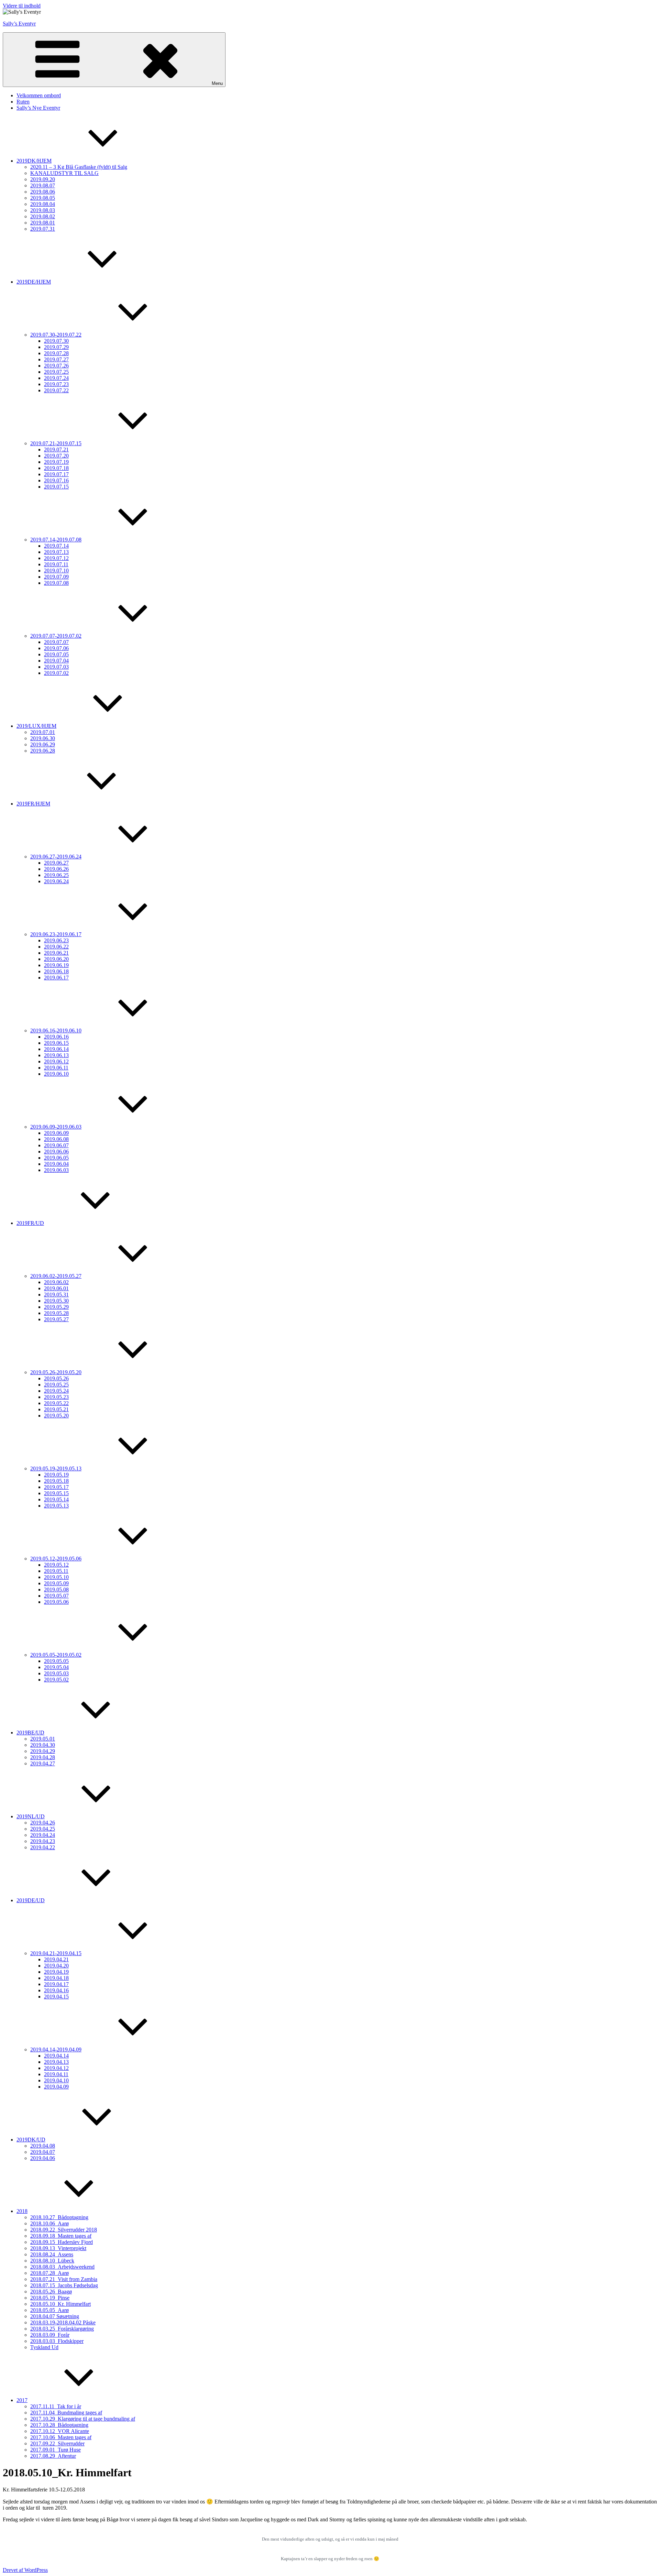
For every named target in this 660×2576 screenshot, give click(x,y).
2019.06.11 (56, 1068)
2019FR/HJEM (33, 804)
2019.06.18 (56, 971)
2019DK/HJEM (34, 161)
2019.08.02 (43, 216)
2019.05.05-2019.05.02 (56, 1655)
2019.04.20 (56, 1966)
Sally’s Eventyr (19, 24)
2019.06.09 (56, 1133)
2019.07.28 (56, 353)
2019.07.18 (56, 468)
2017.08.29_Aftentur (53, 2456)
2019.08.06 (43, 192)
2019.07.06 (56, 648)
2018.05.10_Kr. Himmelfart (60, 2304)
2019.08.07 (43, 185)
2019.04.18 (56, 1978)
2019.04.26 (43, 1823)
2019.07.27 (56, 359)
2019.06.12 (56, 1061)
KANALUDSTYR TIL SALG (64, 173)
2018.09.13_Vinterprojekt (58, 2248)
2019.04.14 (56, 2056)
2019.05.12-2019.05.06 (56, 1559)
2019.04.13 (56, 2062)
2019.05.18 (56, 1481)
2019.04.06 (43, 2158)
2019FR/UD (30, 1223)
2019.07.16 (56, 480)
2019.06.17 (56, 978)
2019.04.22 (43, 1847)
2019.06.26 (56, 869)
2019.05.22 (56, 1403)
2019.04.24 (43, 1835)
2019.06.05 (56, 1158)
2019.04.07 (43, 2152)
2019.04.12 (56, 2068)
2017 (22, 2400)
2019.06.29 (43, 744)
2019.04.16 (56, 1990)
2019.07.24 (56, 378)
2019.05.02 (56, 1680)
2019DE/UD (31, 1900)
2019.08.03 (43, 210)
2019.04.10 (56, 2080)
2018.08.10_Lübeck (52, 2261)
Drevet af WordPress (25, 2570)
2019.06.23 (56, 940)
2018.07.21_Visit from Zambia (64, 2279)
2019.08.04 (43, 204)
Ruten (23, 102)
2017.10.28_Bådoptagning (59, 2425)
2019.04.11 (56, 2074)
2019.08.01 (43, 223)
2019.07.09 (56, 577)
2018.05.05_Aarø (49, 2310)
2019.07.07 (56, 642)
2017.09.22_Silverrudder (57, 2443)
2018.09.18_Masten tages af (61, 2236)
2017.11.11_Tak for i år (56, 2406)
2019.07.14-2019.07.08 (56, 540)
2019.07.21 (56, 450)
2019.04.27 (43, 1763)
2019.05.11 (56, 1571)
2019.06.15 (56, 1043)
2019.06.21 (56, 953)
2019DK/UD (31, 2140)
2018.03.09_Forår (50, 2335)
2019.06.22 (56, 947)
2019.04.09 (56, 2087)
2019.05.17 (56, 1487)
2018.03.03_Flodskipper (57, 2341)
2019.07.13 (56, 552)
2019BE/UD (30, 1733)
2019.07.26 (56, 366)
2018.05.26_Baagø (51, 2292)
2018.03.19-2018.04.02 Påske (63, 2322)
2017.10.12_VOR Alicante (60, 2431)
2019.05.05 (56, 1661)
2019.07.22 (56, 390)
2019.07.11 (56, 564)
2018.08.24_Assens (52, 2254)
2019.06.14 (56, 1049)
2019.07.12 (56, 558)
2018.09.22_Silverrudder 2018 (64, 2230)
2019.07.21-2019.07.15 (56, 443)
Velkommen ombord (39, 95)
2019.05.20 (56, 1416)
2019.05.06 (56, 1602)
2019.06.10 (56, 1074)
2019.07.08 (56, 583)
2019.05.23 (56, 1397)
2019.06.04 (56, 1164)
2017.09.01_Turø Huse (56, 2450)
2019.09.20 (43, 179)
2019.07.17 (56, 474)
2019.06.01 (56, 1288)
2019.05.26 (56, 1378)
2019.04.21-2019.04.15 (56, 1953)
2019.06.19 (56, 965)
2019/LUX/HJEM (36, 726)
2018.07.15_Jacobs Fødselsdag (64, 2285)
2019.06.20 (56, 959)
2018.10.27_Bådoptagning (59, 2217)
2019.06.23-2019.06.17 (56, 934)
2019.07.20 (56, 456)
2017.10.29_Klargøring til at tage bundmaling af (83, 2419)
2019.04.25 (43, 1829)
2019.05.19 (56, 1475)
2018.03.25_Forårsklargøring (62, 2329)
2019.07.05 (56, 654)
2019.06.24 (56, 881)
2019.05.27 (56, 1319)
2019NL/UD (31, 1816)
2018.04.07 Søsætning (55, 2316)
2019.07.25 (56, 372)
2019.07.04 (56, 661)
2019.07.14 (56, 546)
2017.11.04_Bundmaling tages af (66, 2413)
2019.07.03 (56, 667)
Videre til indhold (22, 6)
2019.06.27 (56, 863)
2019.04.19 (56, 1972)
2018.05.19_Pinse (50, 2298)
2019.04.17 (56, 1984)
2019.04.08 (43, 2146)
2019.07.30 (56, 341)
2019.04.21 (56, 1959)
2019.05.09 (56, 1583)
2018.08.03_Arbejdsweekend (62, 2267)
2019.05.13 (56, 1506)
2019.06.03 (56, 1170)
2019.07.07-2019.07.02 (56, 636)
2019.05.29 (56, 1307)
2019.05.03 (56, 1673)
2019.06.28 (43, 751)
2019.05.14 (56, 1499)
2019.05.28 (56, 1313)
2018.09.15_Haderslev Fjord (62, 2242)
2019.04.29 (43, 1751)
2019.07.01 (43, 732)
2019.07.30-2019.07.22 (56, 335)
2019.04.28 (43, 1757)
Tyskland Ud (44, 2347)
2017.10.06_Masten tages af (61, 2437)
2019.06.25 (56, 875)
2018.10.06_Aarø (49, 2223)
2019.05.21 (56, 1409)
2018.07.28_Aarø (49, 2273)
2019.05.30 (56, 1301)
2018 (22, 2211)
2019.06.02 (56, 1282)
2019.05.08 (56, 1590)
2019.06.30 (43, 738)
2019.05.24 (56, 1391)
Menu (217, 83)
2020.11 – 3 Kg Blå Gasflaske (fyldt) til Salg (79, 167)
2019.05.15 (56, 1493)
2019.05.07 (56, 1596)
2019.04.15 (56, 1997)
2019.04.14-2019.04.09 (56, 2049)
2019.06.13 (56, 1055)
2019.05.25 (56, 1385)
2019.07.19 (56, 462)
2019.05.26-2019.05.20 (56, 1372)
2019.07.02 (56, 673)
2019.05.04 (56, 1667)
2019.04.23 (43, 1841)
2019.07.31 (43, 229)
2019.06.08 (56, 1139)
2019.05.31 (56, 1295)
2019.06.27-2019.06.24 (56, 857)
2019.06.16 (56, 1037)
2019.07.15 (56, 487)
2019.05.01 (43, 1739)
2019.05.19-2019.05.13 (56, 1468)
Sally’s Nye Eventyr (38, 108)
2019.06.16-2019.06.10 (56, 1031)
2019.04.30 (43, 1745)
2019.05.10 (56, 1577)
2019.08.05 (43, 198)
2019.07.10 (56, 571)
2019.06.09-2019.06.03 (56, 1127)
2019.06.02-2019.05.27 (56, 1276)
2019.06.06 (56, 1152)
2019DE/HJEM (34, 282)
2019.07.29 (56, 347)
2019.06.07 (56, 1145)
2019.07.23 (56, 384)
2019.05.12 (56, 1565)
